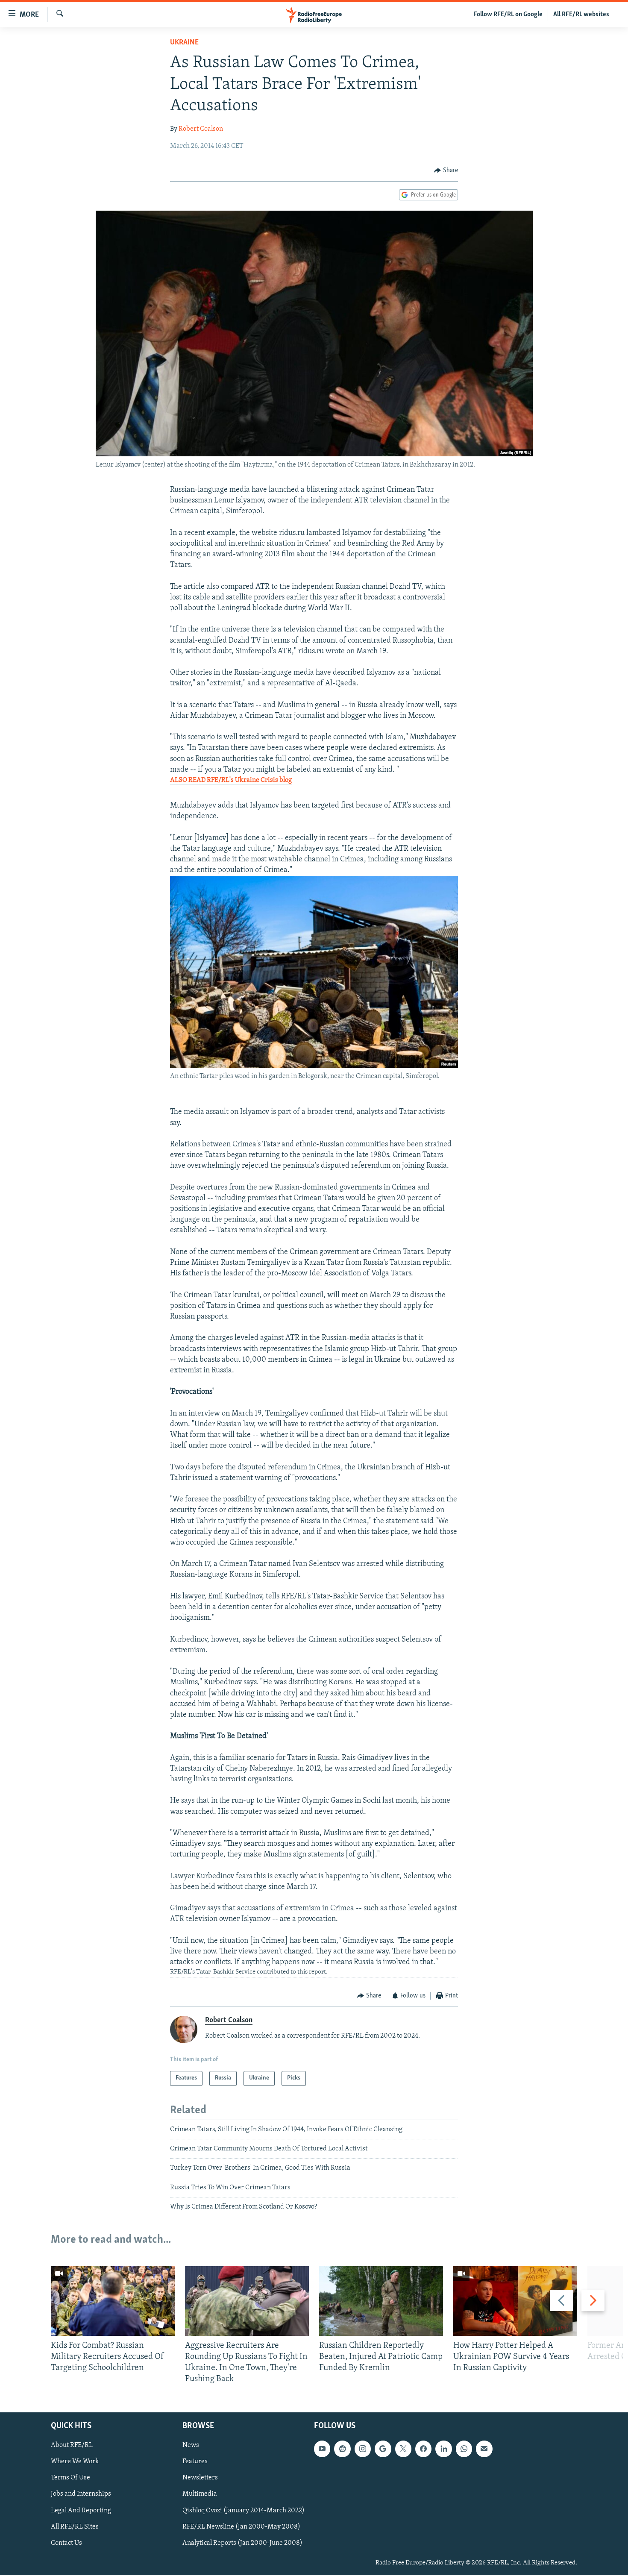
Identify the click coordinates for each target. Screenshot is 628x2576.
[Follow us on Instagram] (363, 2449)
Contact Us (66, 2543)
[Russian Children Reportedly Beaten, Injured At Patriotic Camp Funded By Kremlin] (381, 2301)
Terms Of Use (70, 2478)
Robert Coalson (201, 129)
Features (195, 2462)
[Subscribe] (484, 2449)
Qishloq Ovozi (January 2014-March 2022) (244, 2511)
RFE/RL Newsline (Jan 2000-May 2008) (241, 2527)
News (191, 2446)
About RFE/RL (72, 2446)
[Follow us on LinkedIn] (443, 2449)
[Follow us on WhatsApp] (464, 2449)
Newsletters (200, 2478)
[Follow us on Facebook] (423, 2449)
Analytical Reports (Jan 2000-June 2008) (242, 2543)
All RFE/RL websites (581, 15)
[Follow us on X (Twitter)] (403, 2449)
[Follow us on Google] (383, 2449)
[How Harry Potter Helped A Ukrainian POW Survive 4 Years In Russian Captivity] (515, 2301)
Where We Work (75, 2462)
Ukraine (184, 43)
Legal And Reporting (81, 2511)
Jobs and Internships (81, 2494)
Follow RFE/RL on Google (508, 15)
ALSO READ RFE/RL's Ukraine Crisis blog (231, 780)
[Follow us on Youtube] (322, 2449)
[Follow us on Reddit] (342, 2449)
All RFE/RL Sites (75, 2527)
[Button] (446, 170)
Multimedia (200, 2494)
